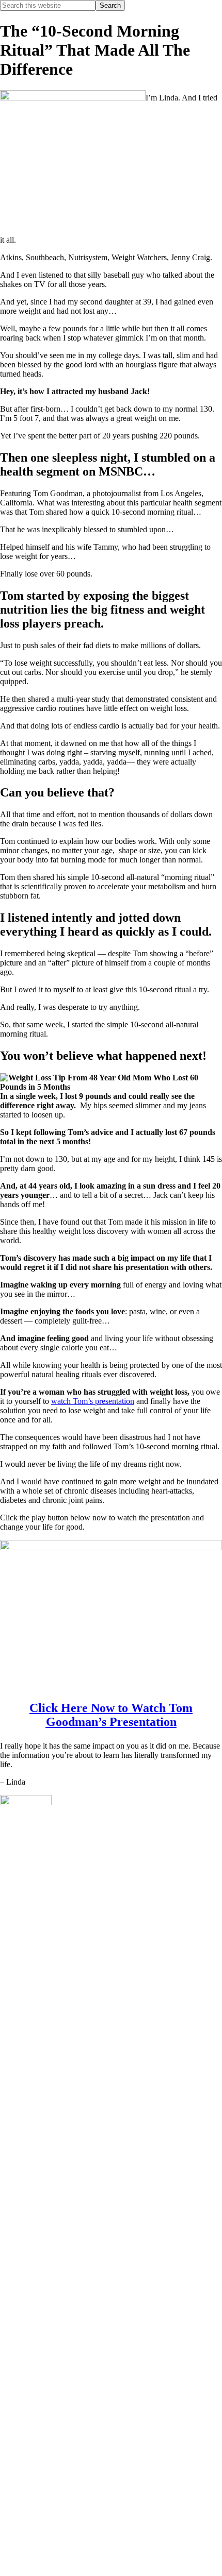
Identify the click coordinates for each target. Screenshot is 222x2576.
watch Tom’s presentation (93, 1401)
